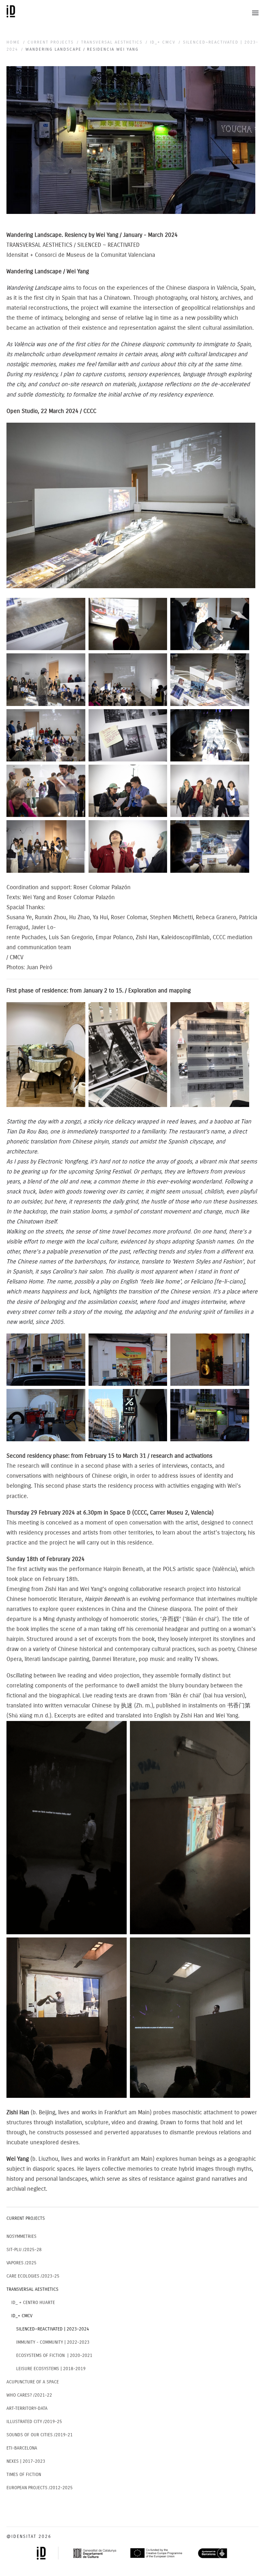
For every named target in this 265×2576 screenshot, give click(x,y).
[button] (255, 13)
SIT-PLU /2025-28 (24, 2250)
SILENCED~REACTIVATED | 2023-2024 (53, 2329)
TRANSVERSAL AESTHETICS (32, 2289)
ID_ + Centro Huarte (33, 2303)
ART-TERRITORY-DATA (27, 2408)
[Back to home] (12, 13)
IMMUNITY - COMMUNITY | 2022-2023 (53, 2342)
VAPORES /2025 (21, 2263)
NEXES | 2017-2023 (26, 2461)
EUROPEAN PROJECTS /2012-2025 (40, 2488)
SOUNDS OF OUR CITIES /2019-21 (40, 2435)
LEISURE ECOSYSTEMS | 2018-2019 (51, 2369)
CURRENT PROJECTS (26, 2218)
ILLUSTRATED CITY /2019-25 (34, 2422)
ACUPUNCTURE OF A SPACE (33, 2382)
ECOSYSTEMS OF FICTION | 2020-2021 (54, 2355)
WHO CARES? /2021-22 (29, 2395)
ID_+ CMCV (22, 2316)
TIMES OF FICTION (24, 2475)
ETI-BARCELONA (22, 2448)
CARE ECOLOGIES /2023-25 (33, 2276)
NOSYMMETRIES (21, 2236)
